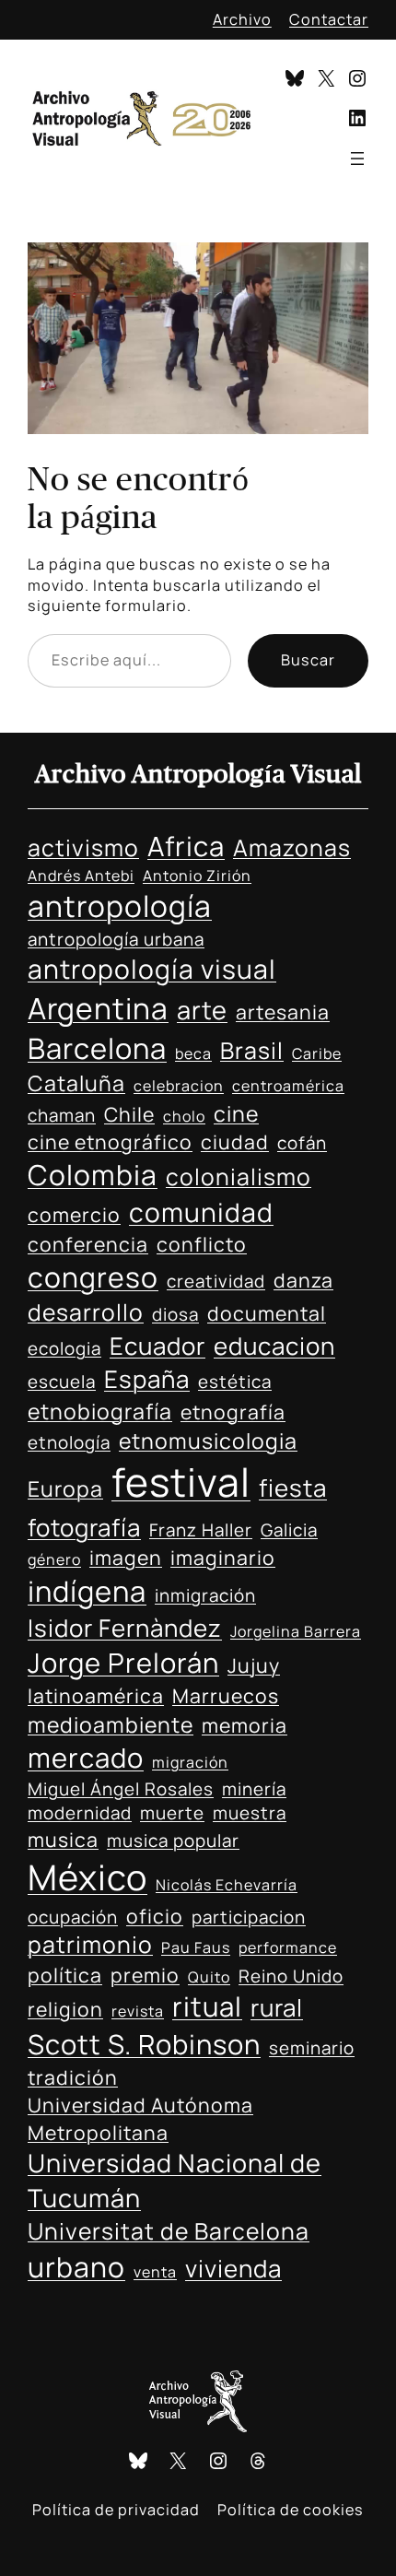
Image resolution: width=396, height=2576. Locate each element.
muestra (250, 1813)
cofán (302, 1143)
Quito (209, 1977)
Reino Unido (291, 1976)
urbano (76, 2267)
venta (155, 2272)
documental (267, 1313)
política (65, 1975)
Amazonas (292, 847)
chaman (62, 1115)
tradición (73, 2077)
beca (193, 1053)
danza (303, 1280)
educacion (274, 1346)
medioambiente (111, 1724)
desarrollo (86, 1312)
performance (288, 1947)
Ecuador (157, 1346)
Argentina (98, 1008)
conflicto (202, 1244)
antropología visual (152, 969)
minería (254, 1789)
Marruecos (226, 1695)
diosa (175, 1314)
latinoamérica (96, 1695)
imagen (126, 1557)
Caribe (317, 1053)
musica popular (173, 1841)
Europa (65, 1488)
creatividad (216, 1281)
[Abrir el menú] (357, 159)
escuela (62, 1382)
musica (63, 1839)
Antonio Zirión (197, 876)
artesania (283, 1012)
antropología (120, 906)
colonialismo (239, 1176)
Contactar (329, 19)
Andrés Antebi (81, 876)
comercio (74, 1214)
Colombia (93, 1175)
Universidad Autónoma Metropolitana (140, 2118)
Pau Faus (196, 1947)
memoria (245, 1725)
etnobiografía (100, 1411)
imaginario (223, 1557)
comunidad (201, 1212)
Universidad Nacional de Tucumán (175, 2180)
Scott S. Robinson (144, 2044)
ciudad (235, 1141)
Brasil (252, 1050)
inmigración (205, 1595)
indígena (87, 1591)
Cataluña (76, 1083)
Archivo (242, 19)
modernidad (80, 1813)
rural (277, 2007)
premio (145, 1975)
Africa (186, 846)
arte (202, 1010)
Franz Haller (201, 1530)
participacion (249, 1917)
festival (181, 1482)
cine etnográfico (110, 1141)
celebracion (179, 1086)
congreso (93, 1277)
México (87, 1877)
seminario (312, 2048)
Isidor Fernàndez (125, 1628)
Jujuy (254, 1665)
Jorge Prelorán (123, 1663)
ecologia (64, 1348)
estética (235, 1382)
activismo (83, 847)
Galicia (289, 1530)
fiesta (293, 1488)
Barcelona (97, 1048)
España (147, 1379)
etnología (69, 1442)
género (54, 1559)
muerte (172, 1813)
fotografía (84, 1527)
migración (190, 1762)
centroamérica (288, 1086)
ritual (207, 2006)
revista (138, 2011)
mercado (86, 1758)
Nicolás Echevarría (227, 1885)
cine (236, 1113)
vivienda (233, 2268)
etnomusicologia (208, 1441)
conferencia (88, 1244)
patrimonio (90, 1944)
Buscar (308, 660)
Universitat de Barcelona (169, 2231)
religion (65, 2009)
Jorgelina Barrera (296, 1631)
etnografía (233, 1412)
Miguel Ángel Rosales (121, 1789)
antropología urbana (116, 939)
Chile (129, 1114)
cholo (184, 1116)
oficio (155, 1916)
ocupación (73, 1917)
